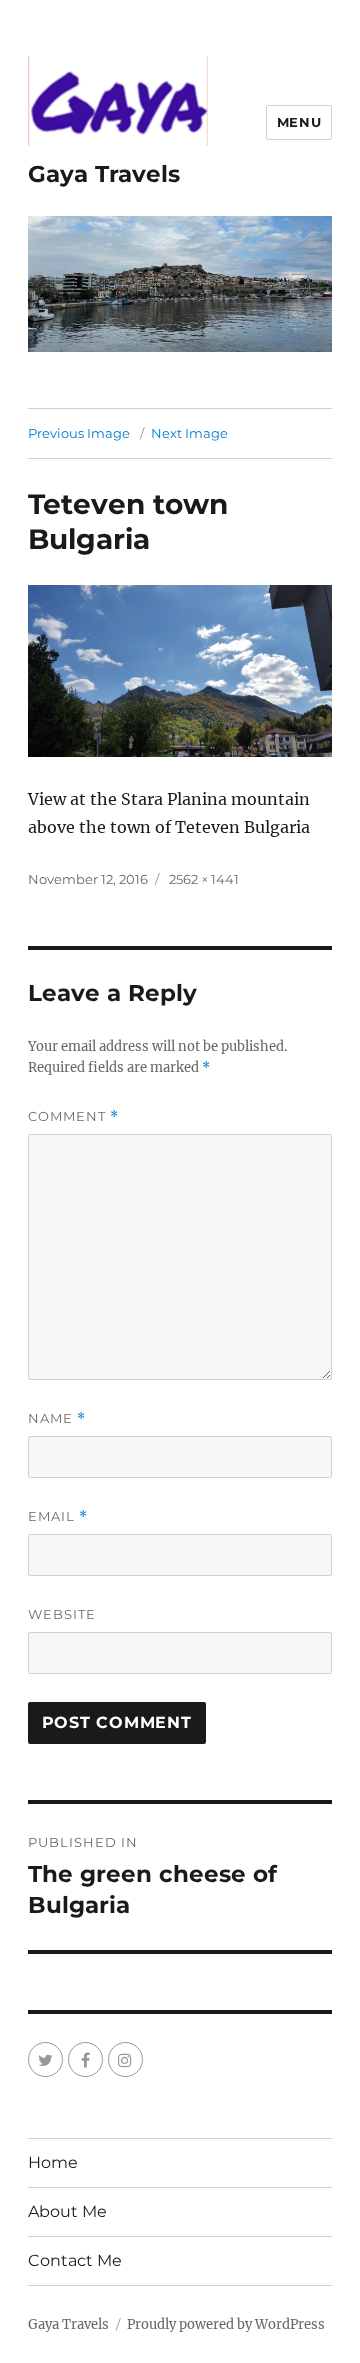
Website (62, 1614)
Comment (73, 1116)
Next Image (189, 433)
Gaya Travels (104, 174)
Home (53, 2162)
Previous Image (79, 433)
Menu (299, 122)
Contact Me (75, 2260)
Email (58, 1516)
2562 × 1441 (204, 879)
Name (57, 1418)
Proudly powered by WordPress (226, 2324)
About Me (67, 2211)
